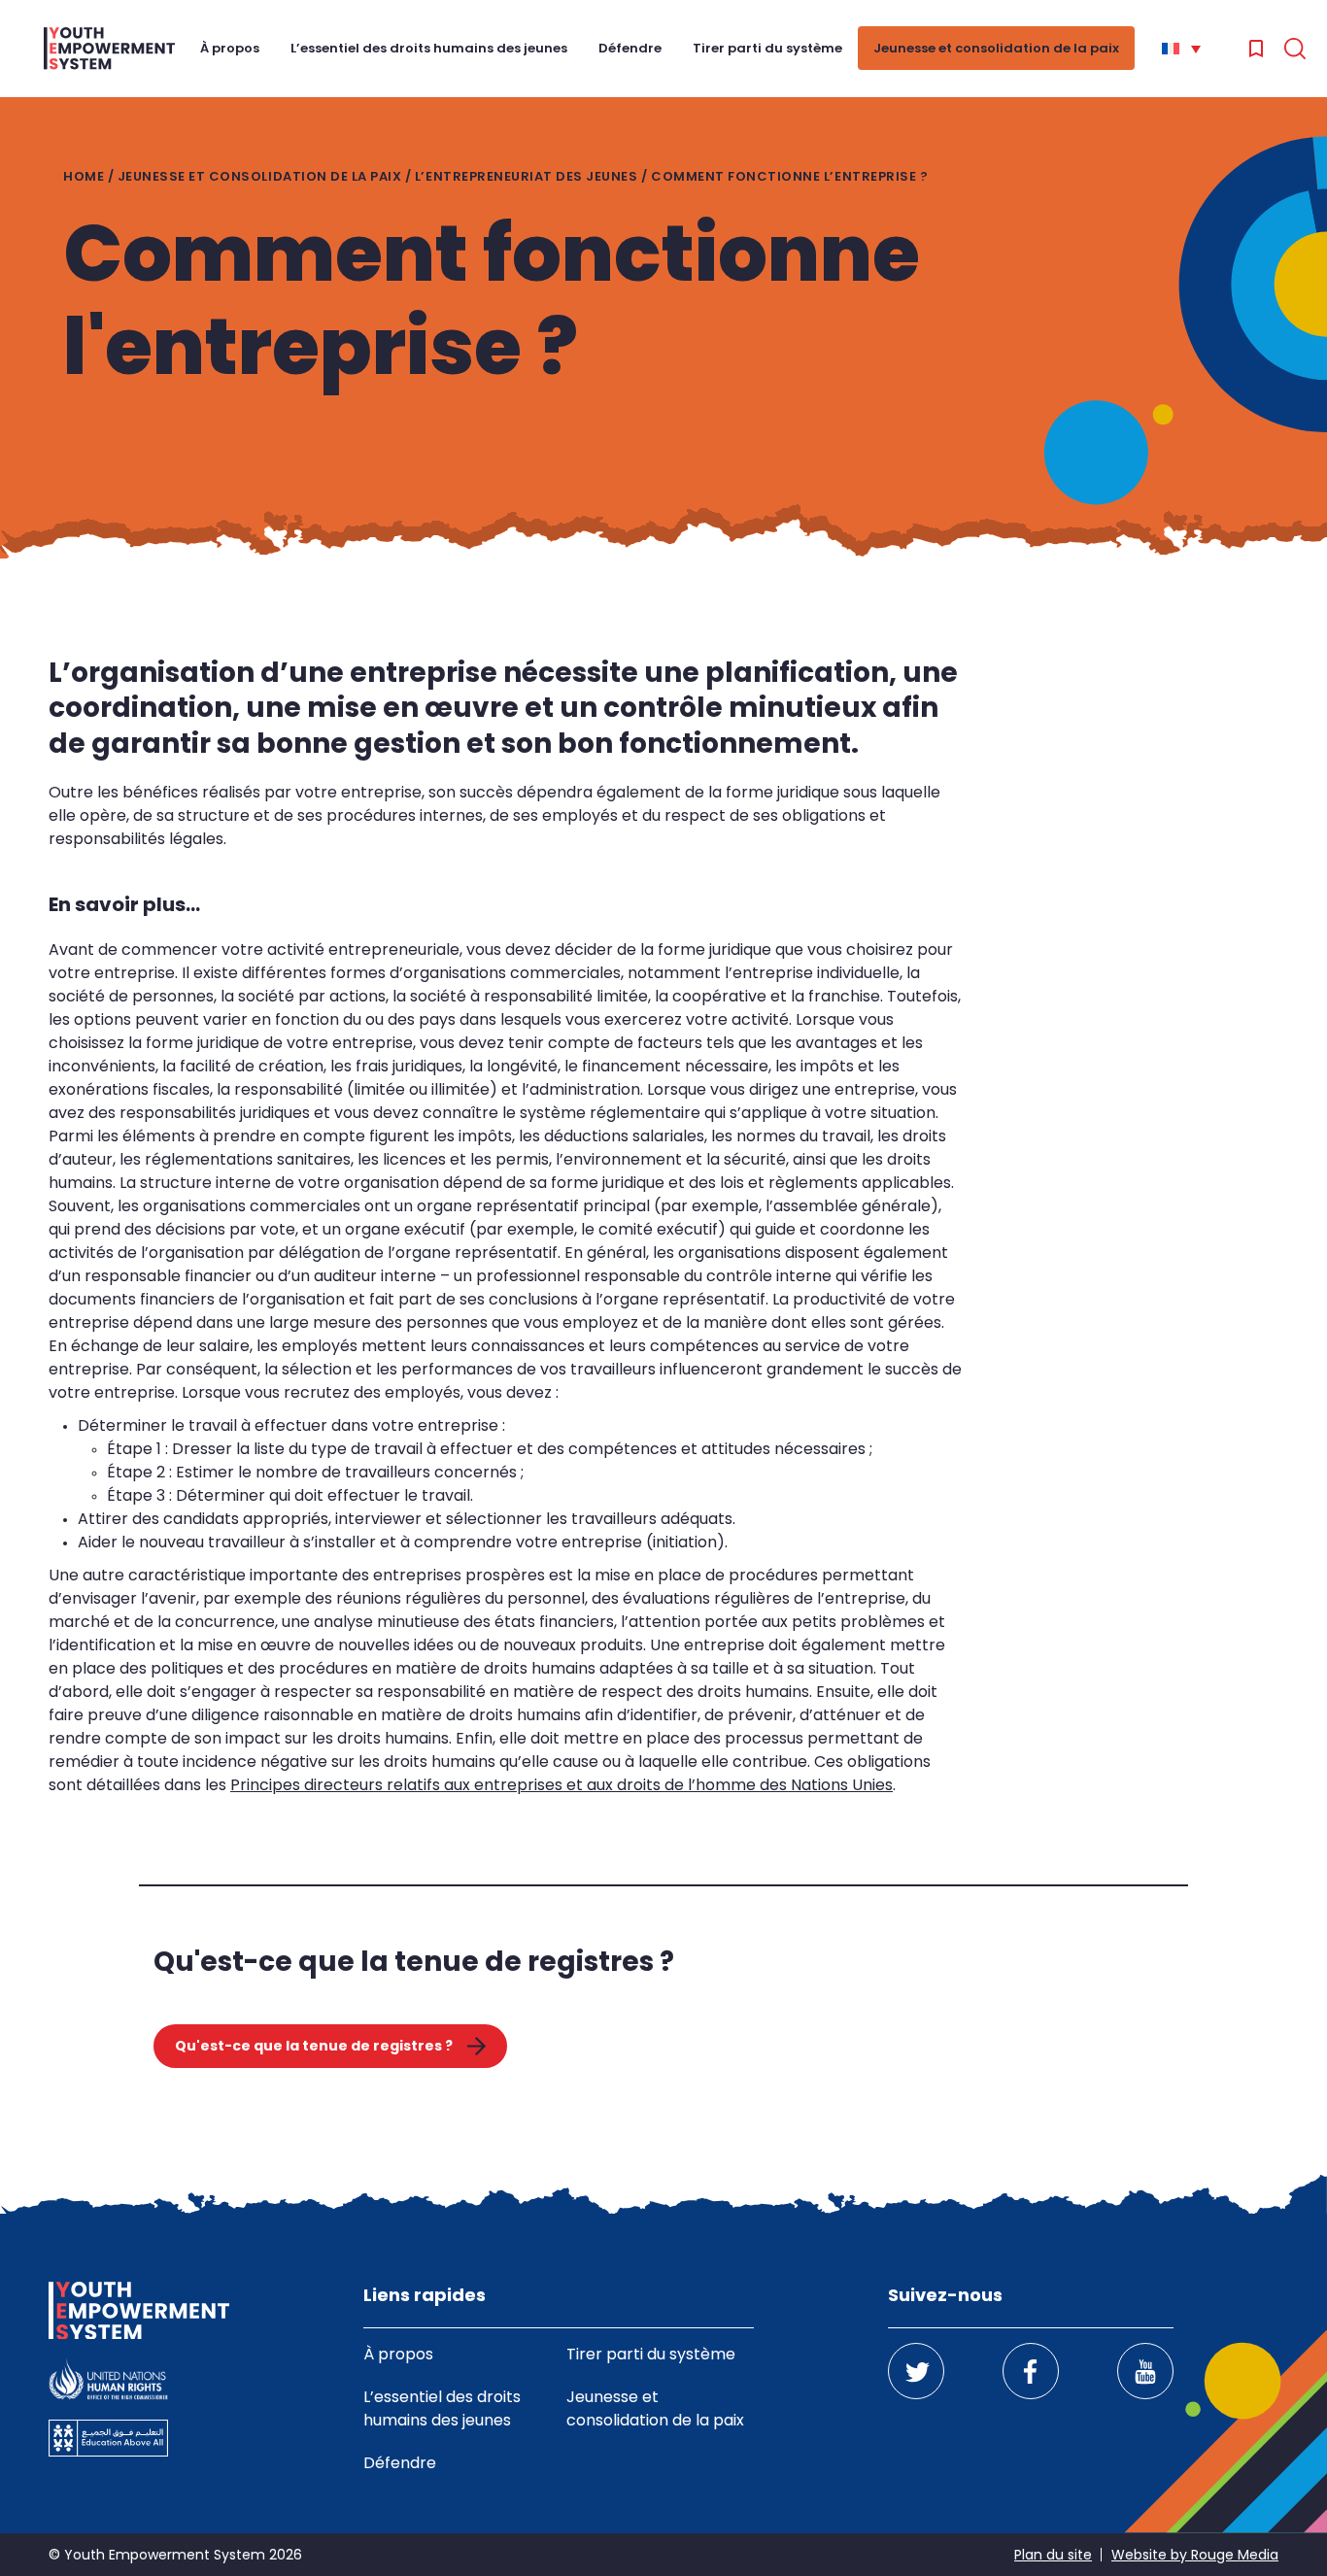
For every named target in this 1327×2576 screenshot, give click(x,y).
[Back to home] (109, 49)
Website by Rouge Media (1195, 2555)
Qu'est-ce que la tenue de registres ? (314, 2046)
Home (84, 176)
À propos (230, 48)
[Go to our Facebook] (1031, 2371)
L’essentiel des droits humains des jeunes (429, 48)
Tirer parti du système (767, 48)
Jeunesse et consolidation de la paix (996, 48)
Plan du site (1053, 2555)
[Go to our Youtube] (1145, 2371)
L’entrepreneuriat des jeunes (527, 176)
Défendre (630, 48)
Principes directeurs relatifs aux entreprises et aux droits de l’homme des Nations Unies (561, 1785)
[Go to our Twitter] (916, 2371)
